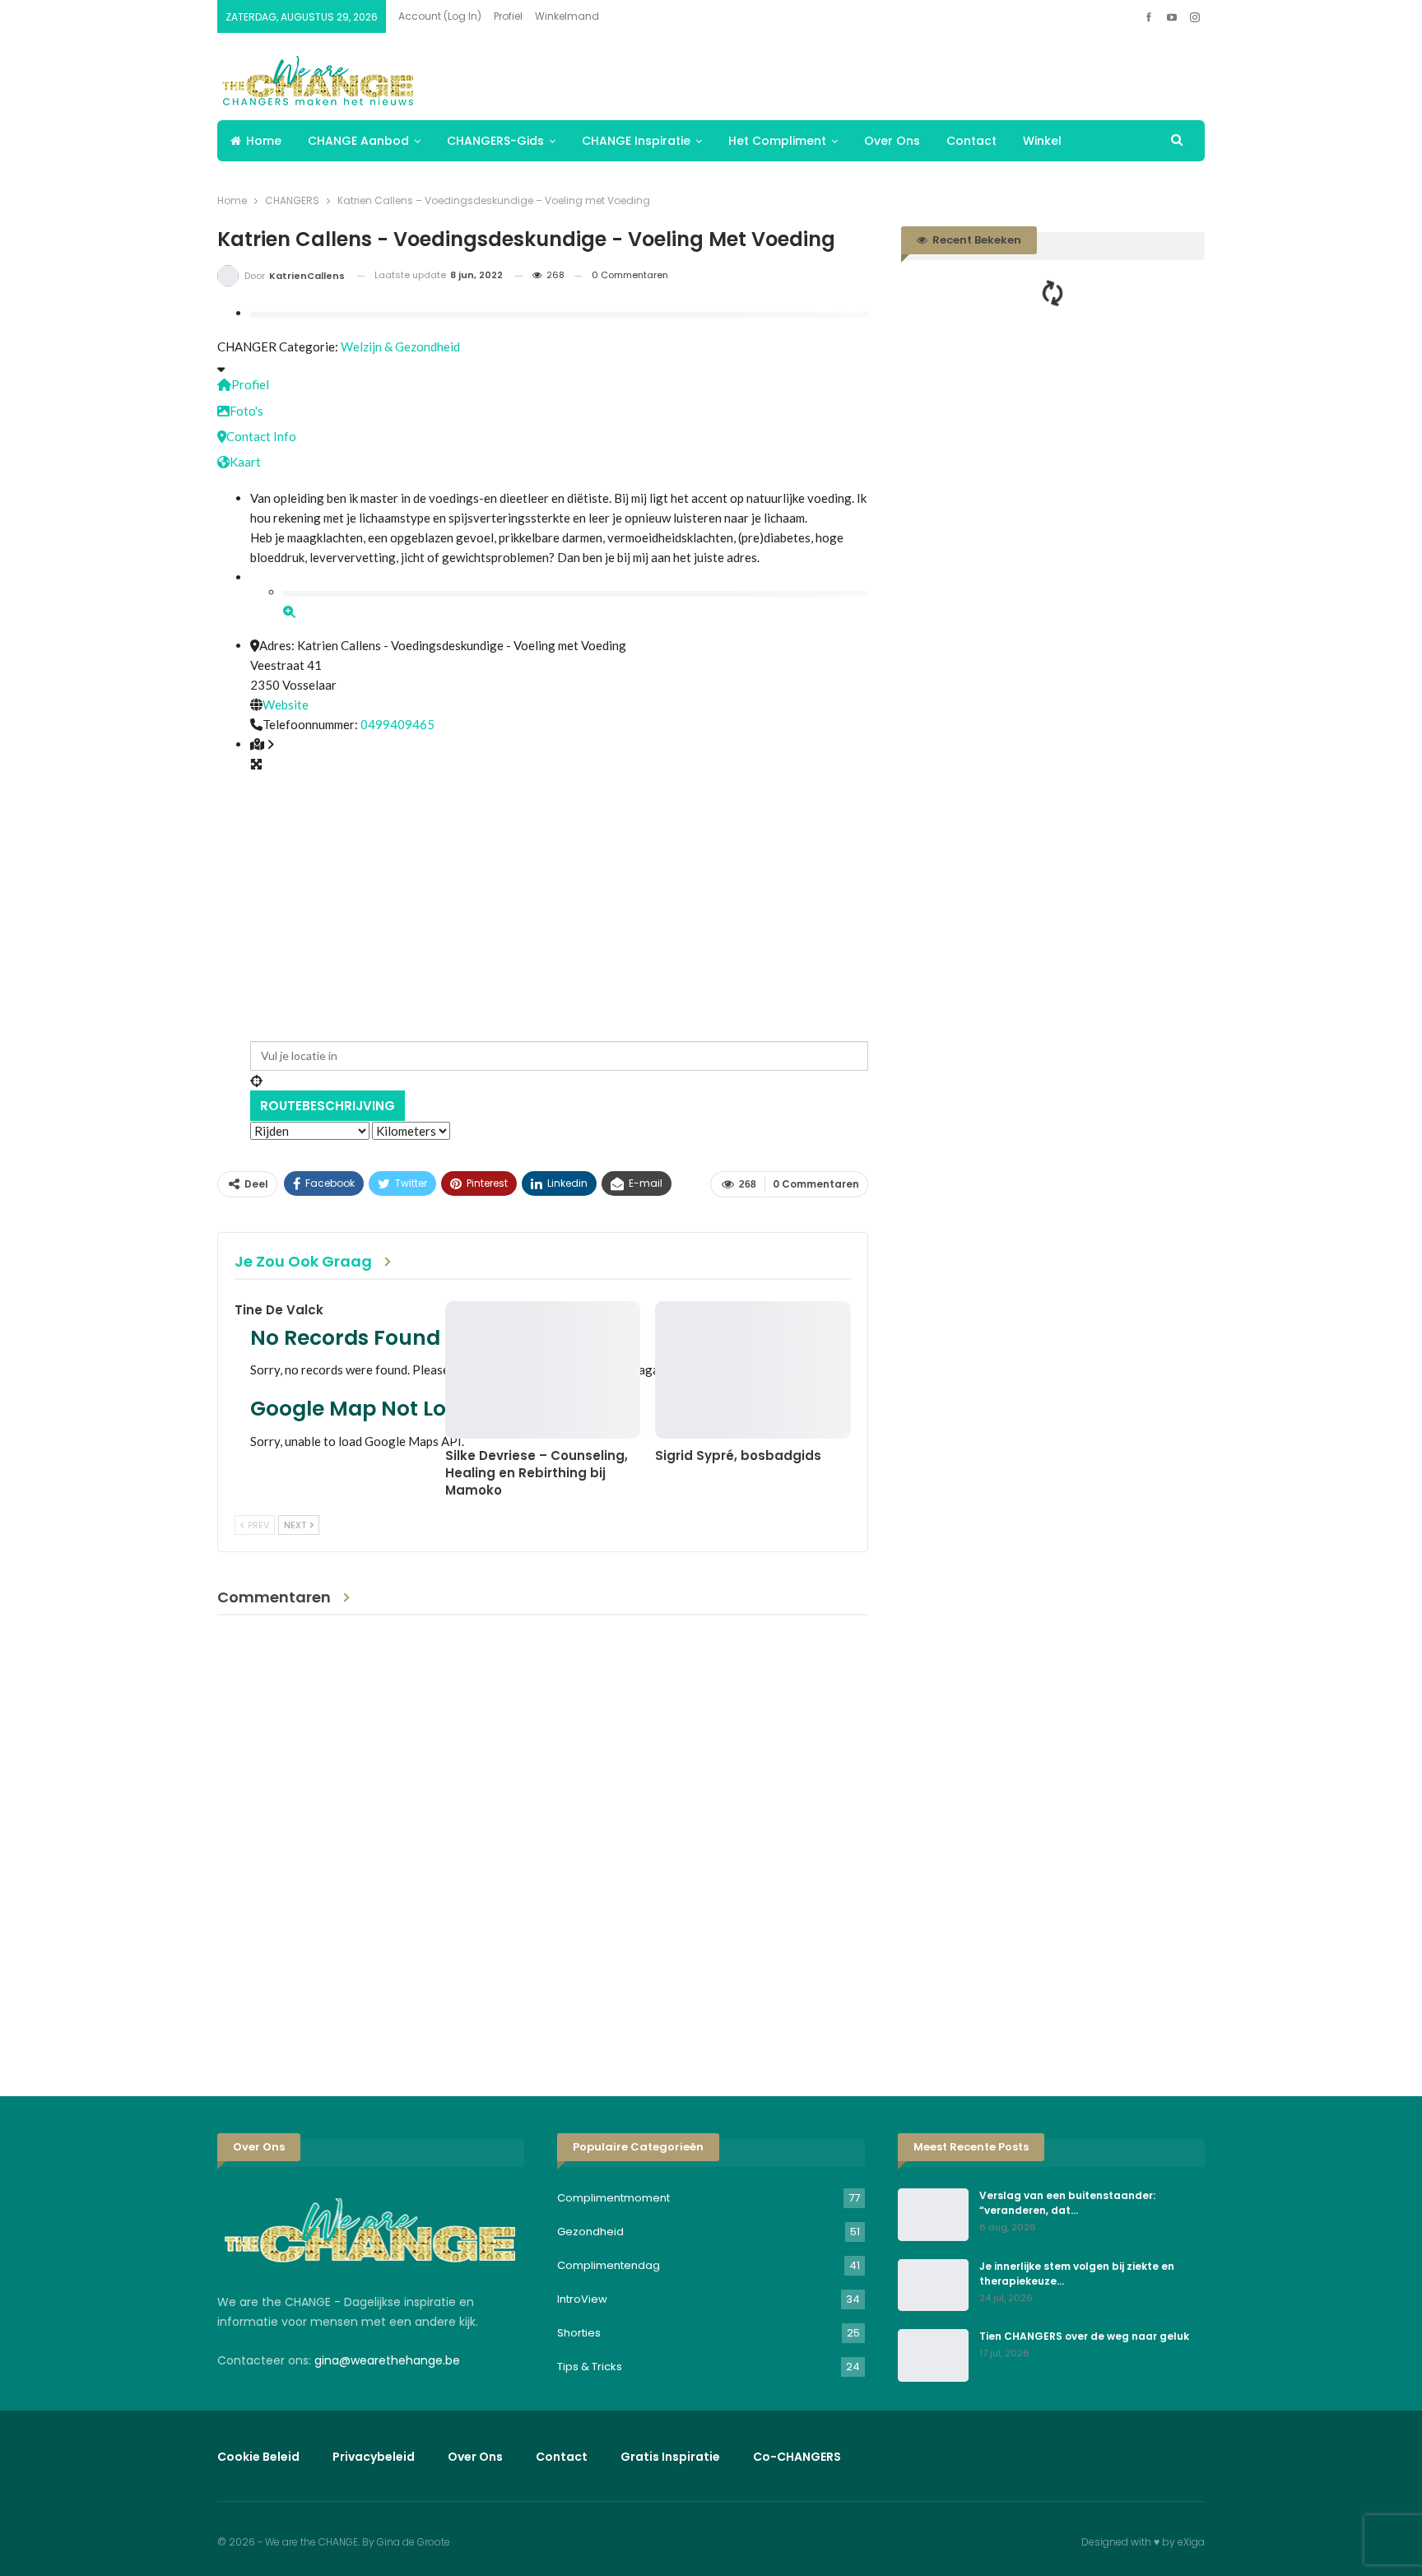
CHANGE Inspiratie (636, 141)
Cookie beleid (258, 2457)
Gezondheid (590, 2232)
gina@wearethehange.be (387, 2360)
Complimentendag (609, 2265)
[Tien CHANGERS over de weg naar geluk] (933, 2355)
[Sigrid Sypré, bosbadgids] (753, 1369)
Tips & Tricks (590, 2367)
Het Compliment (777, 141)
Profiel (508, 16)
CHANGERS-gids (495, 141)
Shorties (579, 2333)
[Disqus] (543, 1843)
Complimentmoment (613, 2198)
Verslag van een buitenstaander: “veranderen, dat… (1067, 2203)
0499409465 (397, 724)
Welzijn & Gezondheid (400, 346)
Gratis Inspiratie (670, 2457)
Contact (971, 141)
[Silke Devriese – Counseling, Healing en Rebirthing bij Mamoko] (543, 1369)
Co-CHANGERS (797, 2457)
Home (264, 141)
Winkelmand (567, 16)
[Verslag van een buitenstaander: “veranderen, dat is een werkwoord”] (933, 2215)
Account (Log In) (440, 16)
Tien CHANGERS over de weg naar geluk (1084, 2336)
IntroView (582, 2299)
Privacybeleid (374, 2457)
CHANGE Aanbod (358, 141)
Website (286, 704)
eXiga (1191, 2542)
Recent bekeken (976, 240)
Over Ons (892, 141)
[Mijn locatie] (559, 1081)
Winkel (1042, 141)
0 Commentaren (630, 275)
